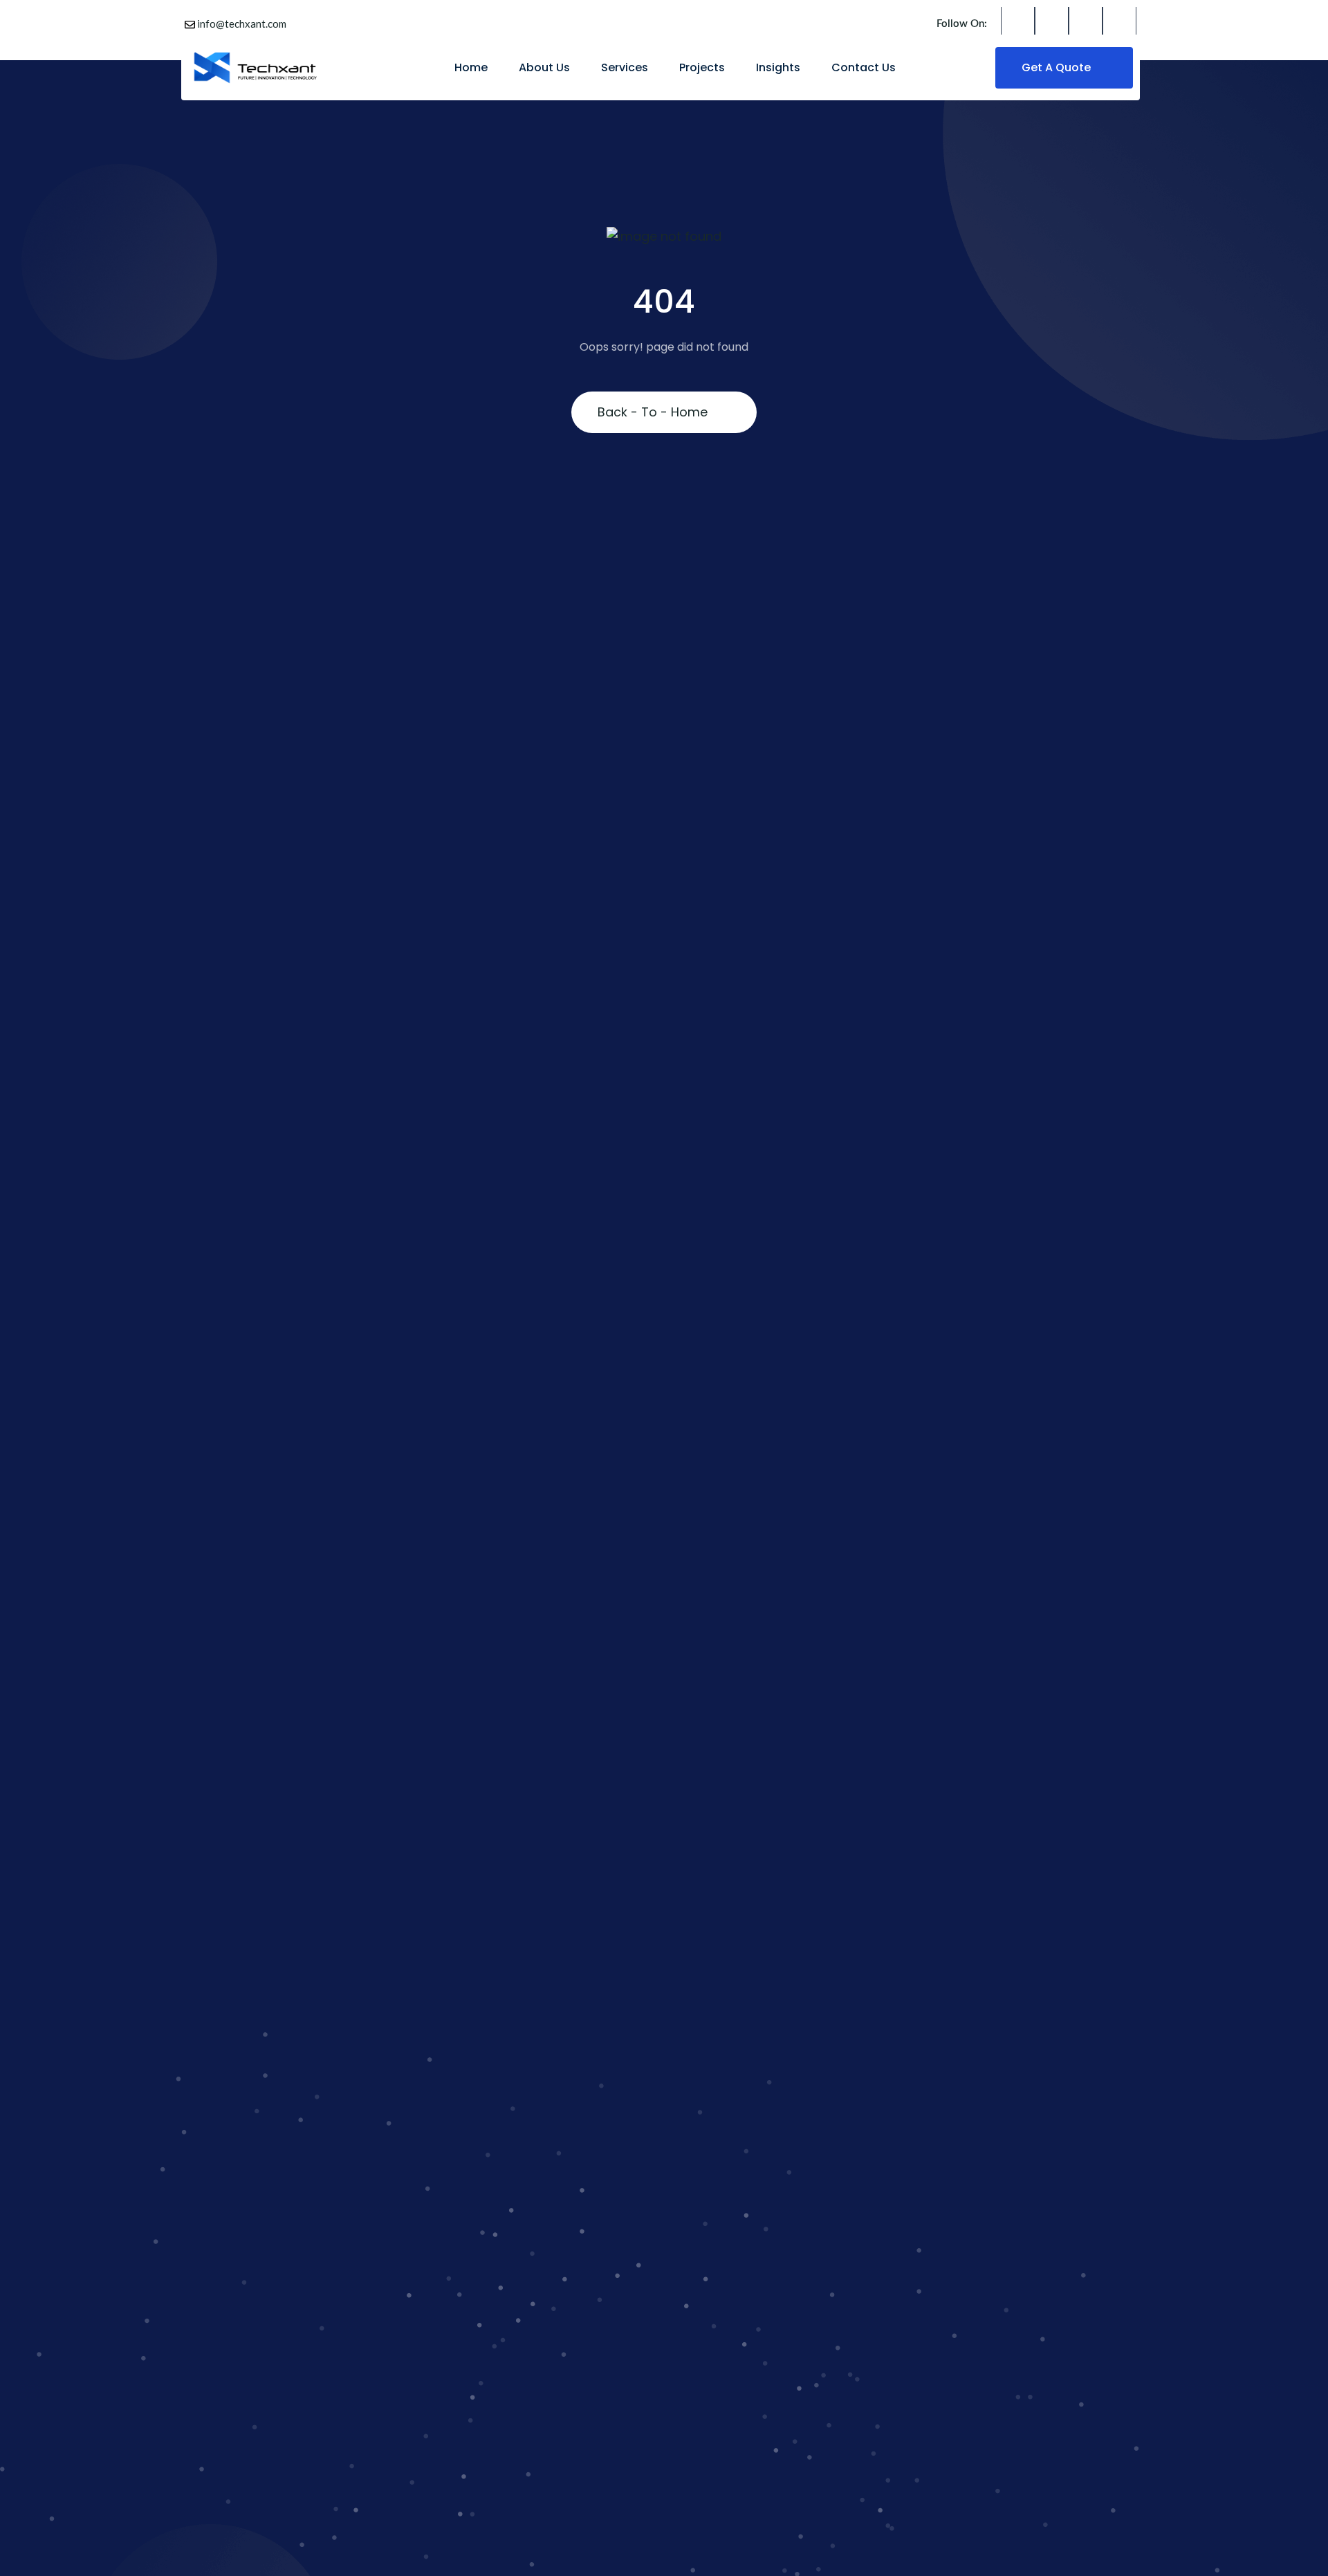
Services (625, 67)
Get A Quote (1058, 67)
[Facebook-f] (1018, 24)
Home (471, 67)
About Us (544, 67)
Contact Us (864, 67)
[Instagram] (1086, 24)
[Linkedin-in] (1119, 24)
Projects (702, 67)
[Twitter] (1052, 24)
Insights (778, 67)
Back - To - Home (653, 412)
